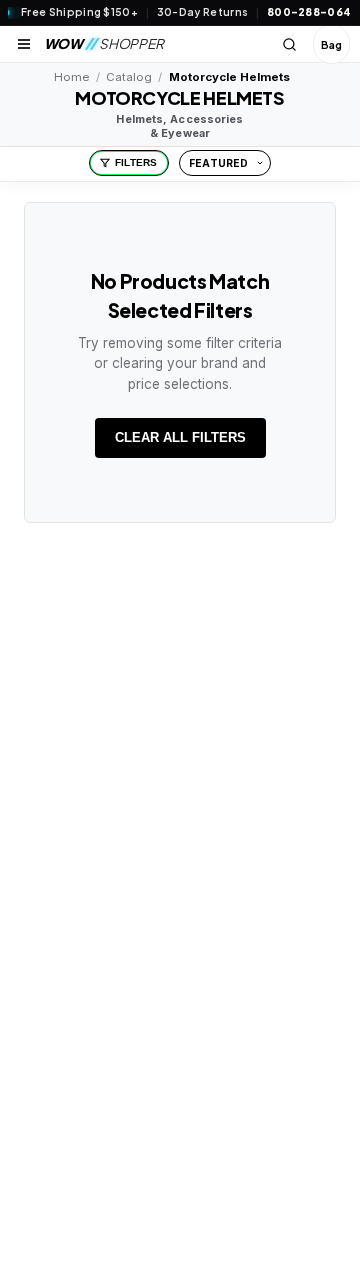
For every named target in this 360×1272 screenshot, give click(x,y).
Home (71, 77)
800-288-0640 (313, 12)
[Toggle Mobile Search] (290, 44)
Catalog (129, 77)
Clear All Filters (180, 437)
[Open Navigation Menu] (24, 44)
